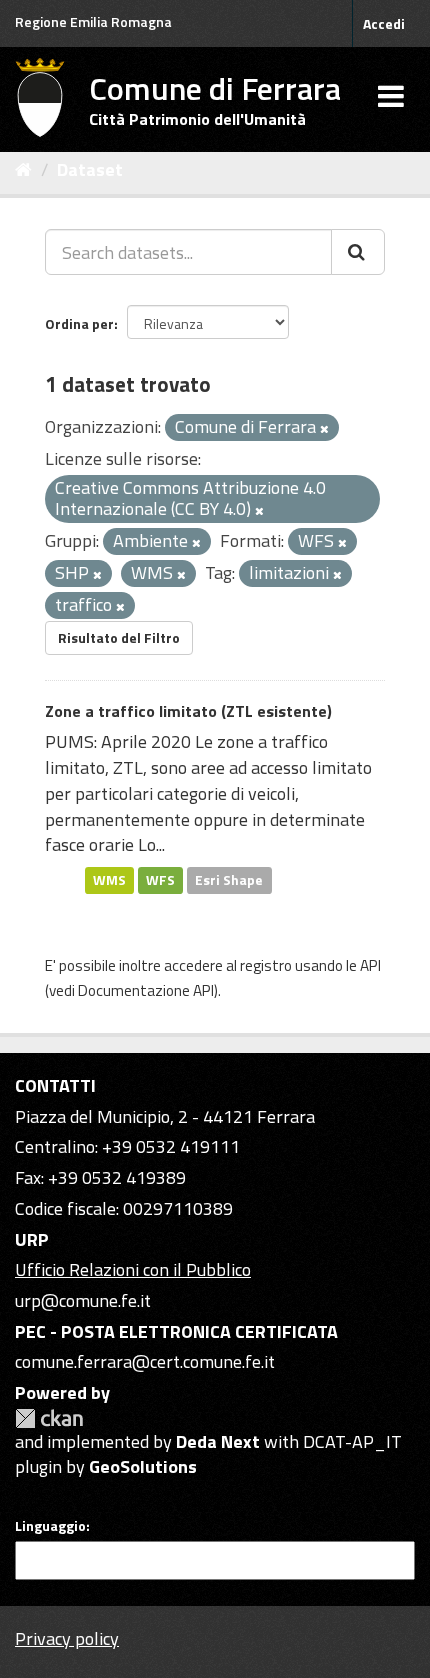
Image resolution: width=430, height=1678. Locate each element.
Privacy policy (67, 1638)
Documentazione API (146, 990)
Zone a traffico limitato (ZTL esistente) (188, 711)
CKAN (49, 1418)
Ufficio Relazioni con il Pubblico (133, 1269)
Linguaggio (50, 1526)
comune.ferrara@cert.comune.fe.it (145, 1361)
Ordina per (79, 323)
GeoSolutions (143, 1466)
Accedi (384, 23)
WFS (160, 880)
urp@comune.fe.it (83, 1300)
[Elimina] (324, 429)
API (370, 965)
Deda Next (218, 1441)
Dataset (90, 169)
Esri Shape (229, 880)
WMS (109, 880)
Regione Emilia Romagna (93, 21)
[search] (358, 252)
